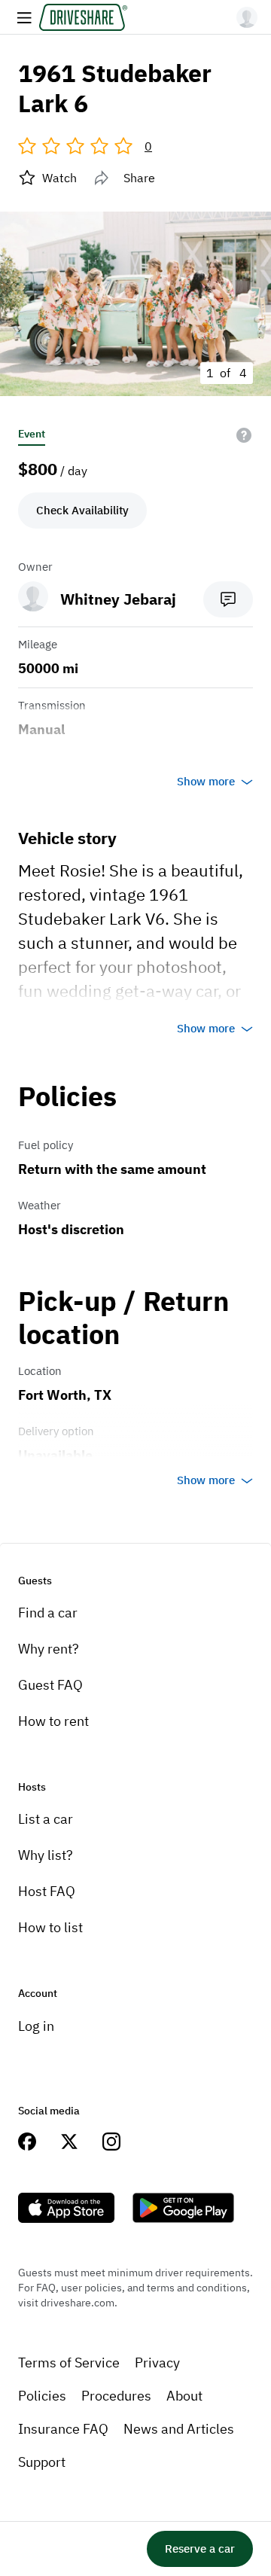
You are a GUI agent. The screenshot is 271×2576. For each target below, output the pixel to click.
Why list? (46, 1855)
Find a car (48, 1613)
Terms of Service (69, 2363)
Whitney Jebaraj (118, 599)
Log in (36, 2026)
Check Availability (82, 510)
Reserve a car (200, 2549)
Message (228, 599)
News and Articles (179, 2429)
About (184, 2396)
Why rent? (49, 1649)
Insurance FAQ (63, 2429)
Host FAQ (47, 1891)
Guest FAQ (50, 1685)
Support (42, 2462)
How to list (50, 1927)
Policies (42, 2396)
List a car (46, 1819)
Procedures (116, 2396)
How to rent (53, 1721)
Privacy (157, 2363)
